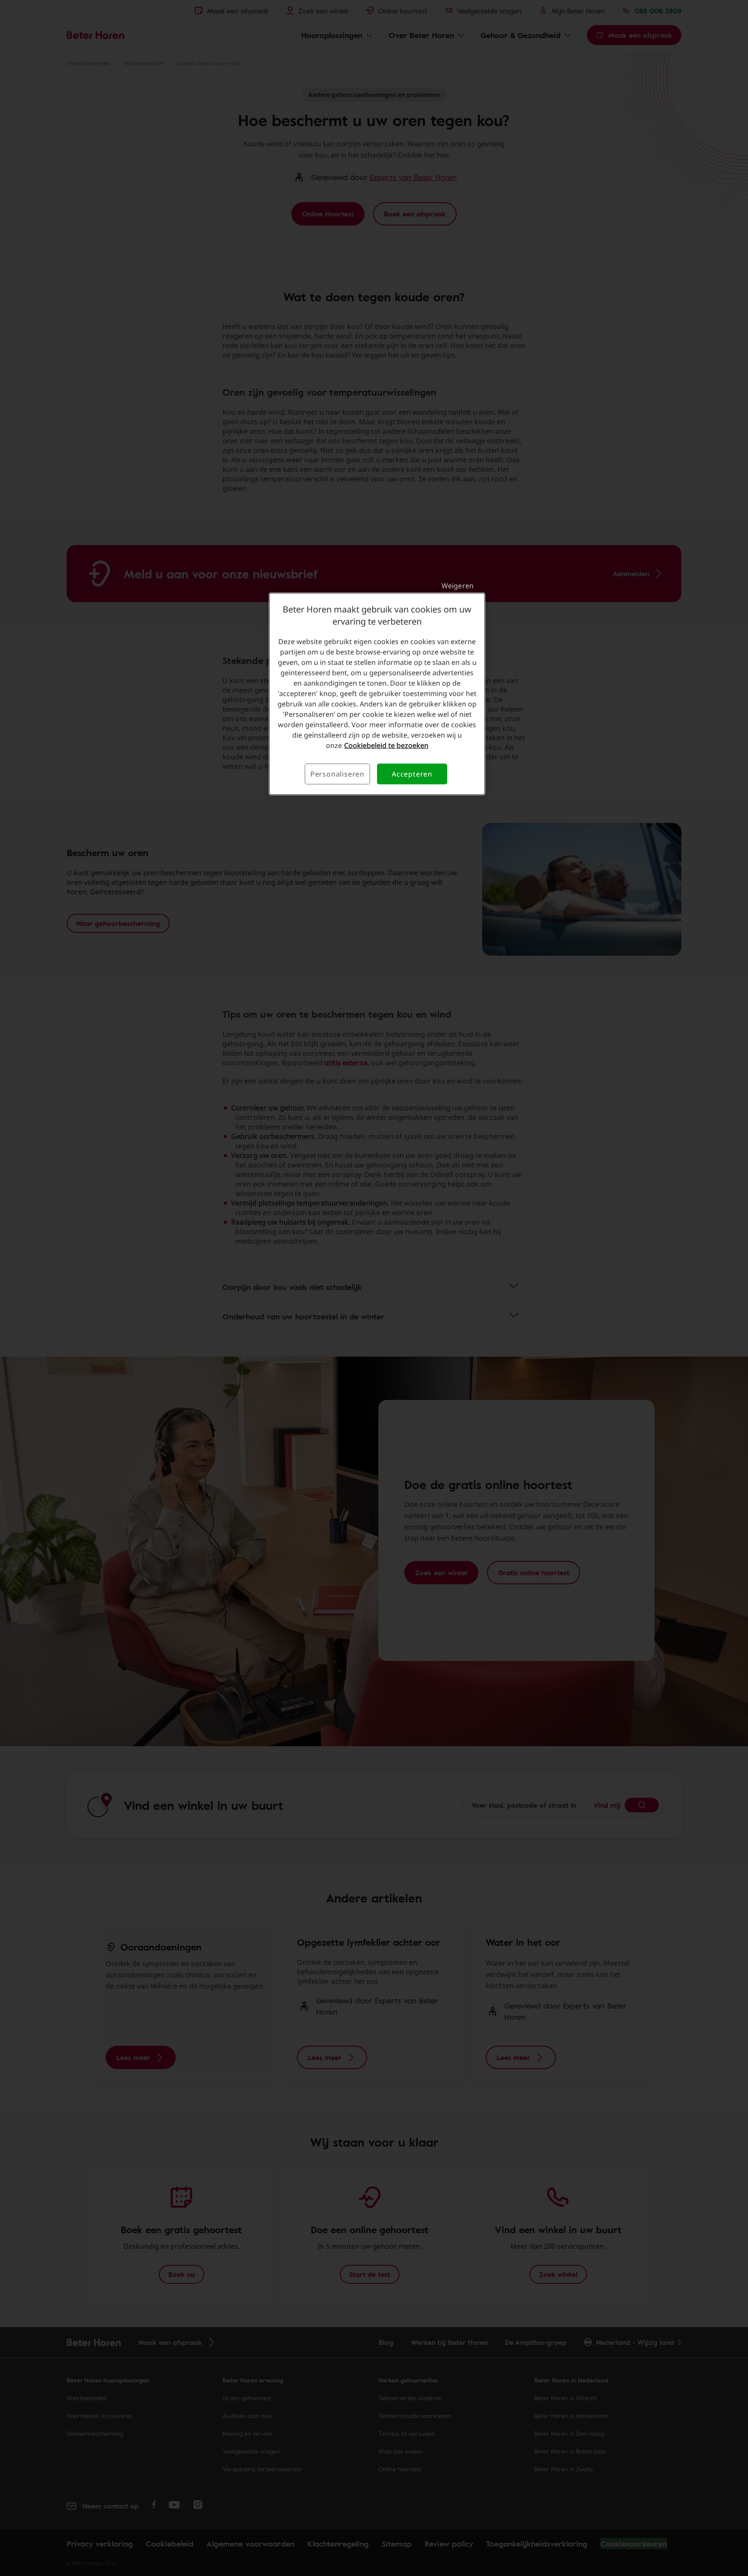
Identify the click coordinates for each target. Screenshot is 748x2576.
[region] (377, 694)
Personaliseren (337, 774)
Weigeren (458, 586)
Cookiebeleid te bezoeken (386, 745)
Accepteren (412, 774)
